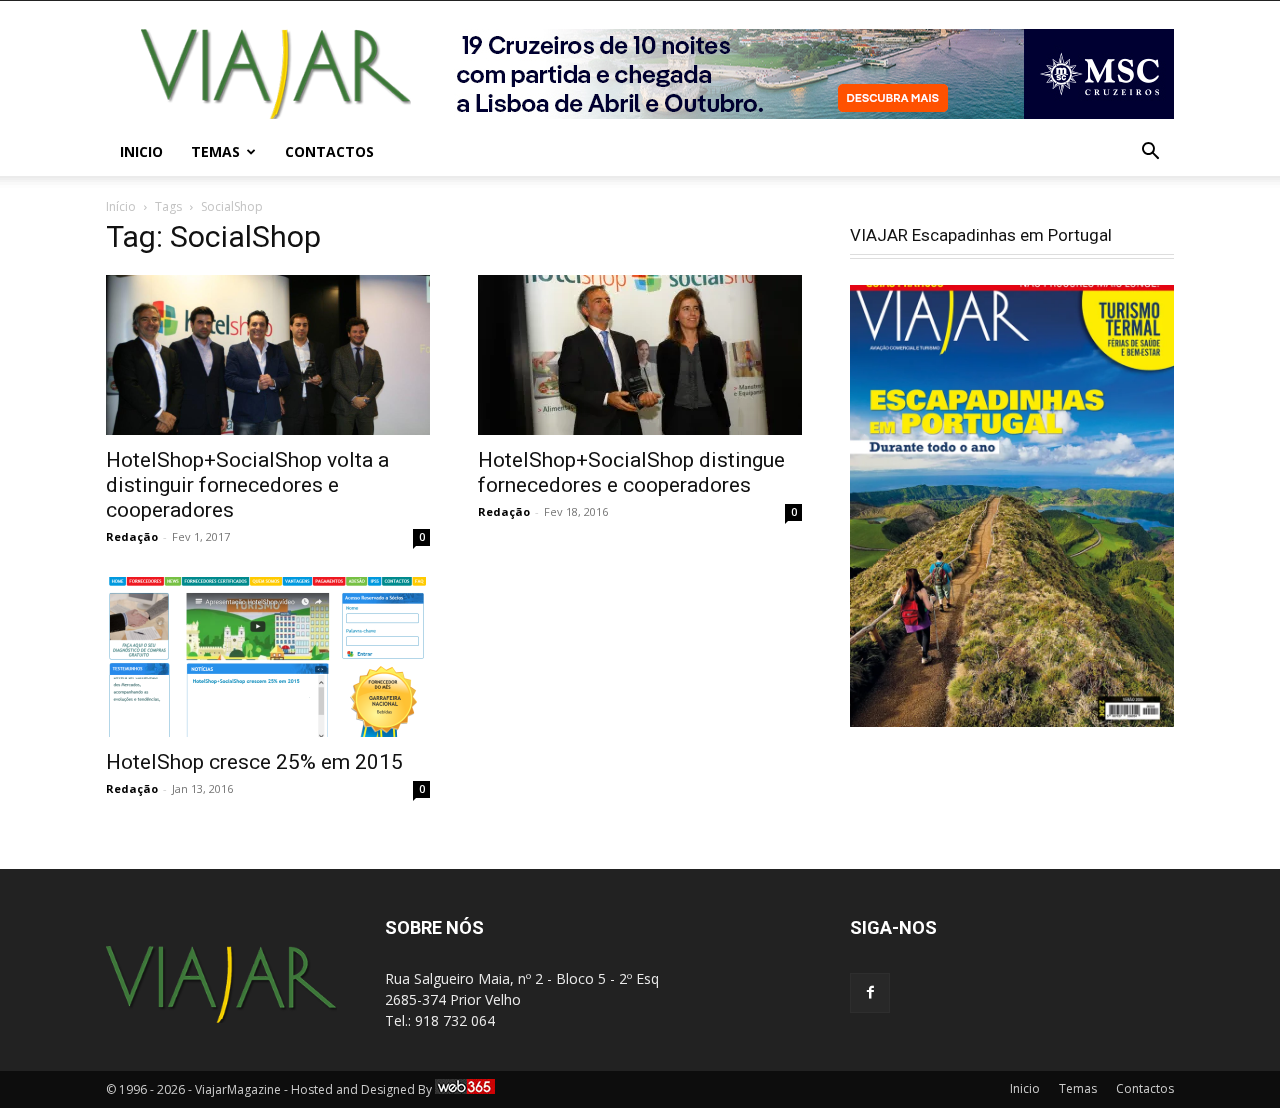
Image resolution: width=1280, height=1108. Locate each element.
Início (121, 206)
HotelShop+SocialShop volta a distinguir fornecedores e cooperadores (247, 485)
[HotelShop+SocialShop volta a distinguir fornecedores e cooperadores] (268, 355)
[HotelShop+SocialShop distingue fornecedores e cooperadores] (640, 355)
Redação (132, 536)
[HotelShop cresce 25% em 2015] (268, 657)
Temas (215, 151)
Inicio (141, 151)
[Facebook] (870, 993)
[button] (1150, 153)
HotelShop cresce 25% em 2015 (254, 762)
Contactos (329, 151)
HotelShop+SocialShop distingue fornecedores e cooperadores (631, 472)
